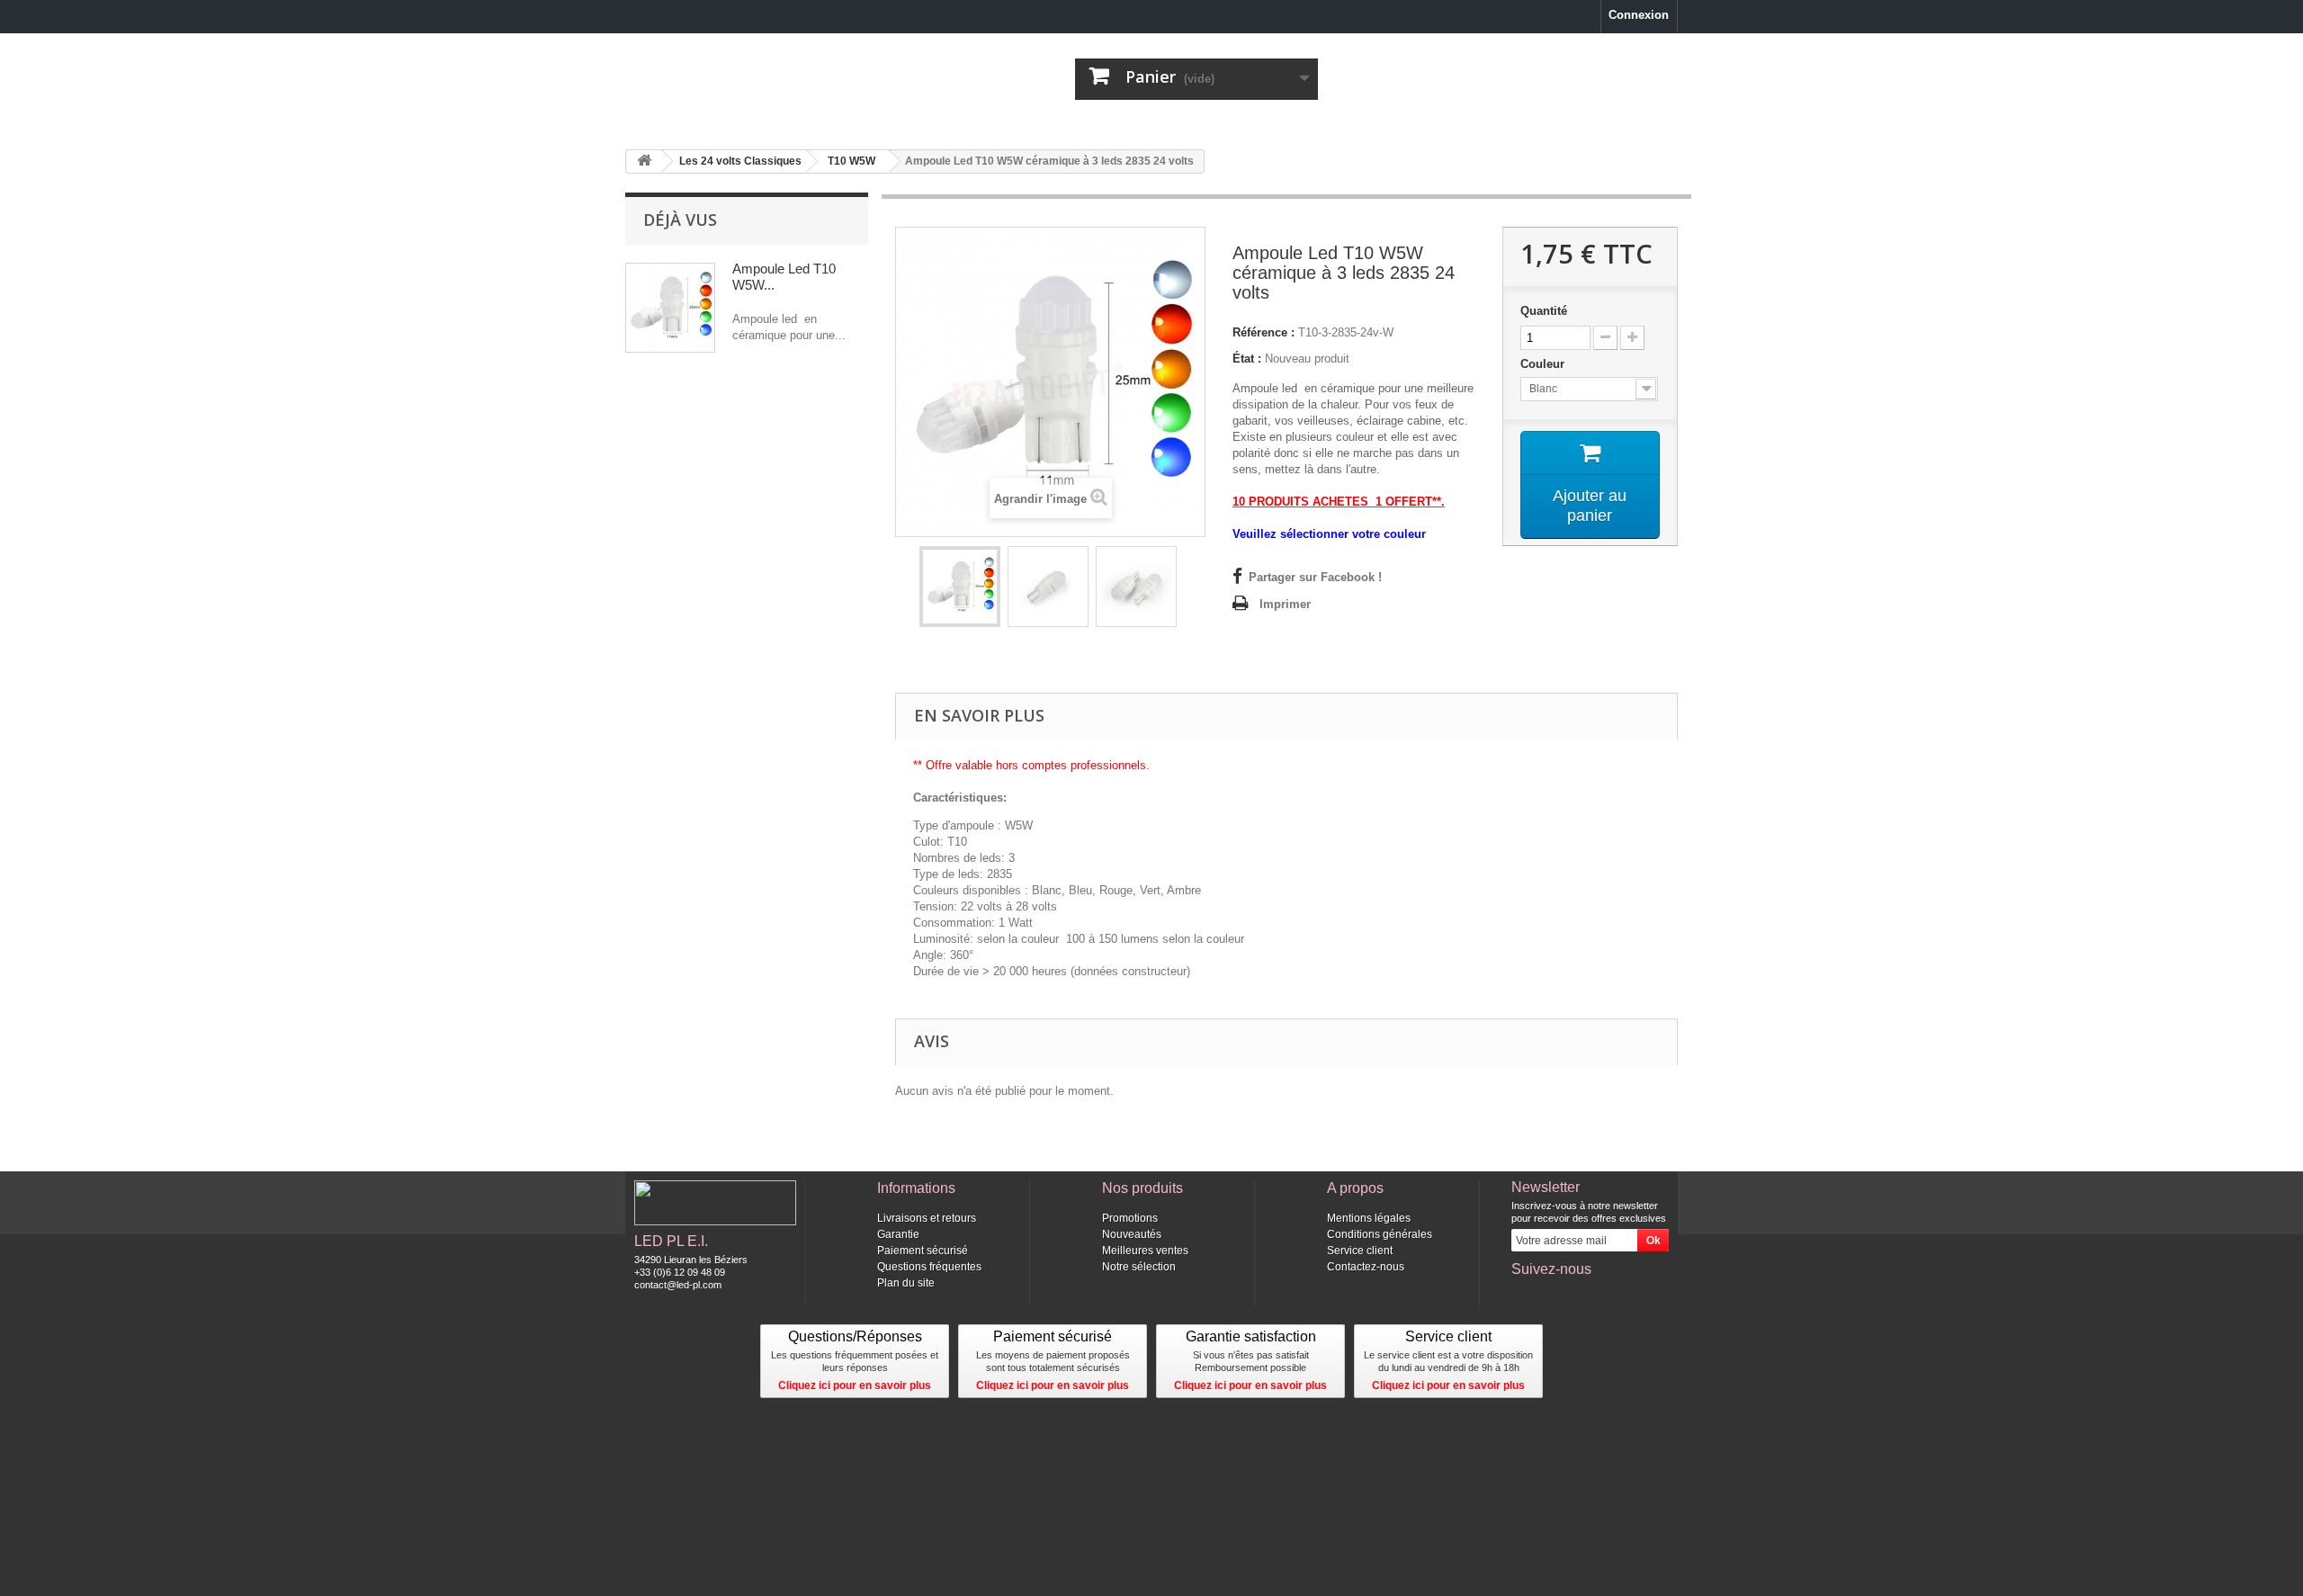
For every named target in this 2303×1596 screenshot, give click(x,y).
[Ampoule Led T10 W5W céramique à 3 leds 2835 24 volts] (960, 587)
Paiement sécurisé (923, 1251)
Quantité (1544, 311)
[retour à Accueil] (644, 161)
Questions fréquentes (929, 1267)
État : (1247, 359)
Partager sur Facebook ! (1315, 577)
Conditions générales (1380, 1234)
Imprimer (1285, 604)
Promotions (1130, 1218)
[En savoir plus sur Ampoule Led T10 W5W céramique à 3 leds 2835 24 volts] (670, 308)
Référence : (1264, 332)
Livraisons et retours (927, 1218)
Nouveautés (1132, 1234)
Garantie (898, 1234)
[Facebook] (1524, 1294)
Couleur (1544, 364)
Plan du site (906, 1283)
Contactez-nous (1366, 1267)
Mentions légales (1369, 1218)
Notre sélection (1139, 1267)
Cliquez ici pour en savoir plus (855, 1385)
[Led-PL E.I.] (792, 78)
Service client (1360, 1251)
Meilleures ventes (1145, 1251)
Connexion (1639, 15)
